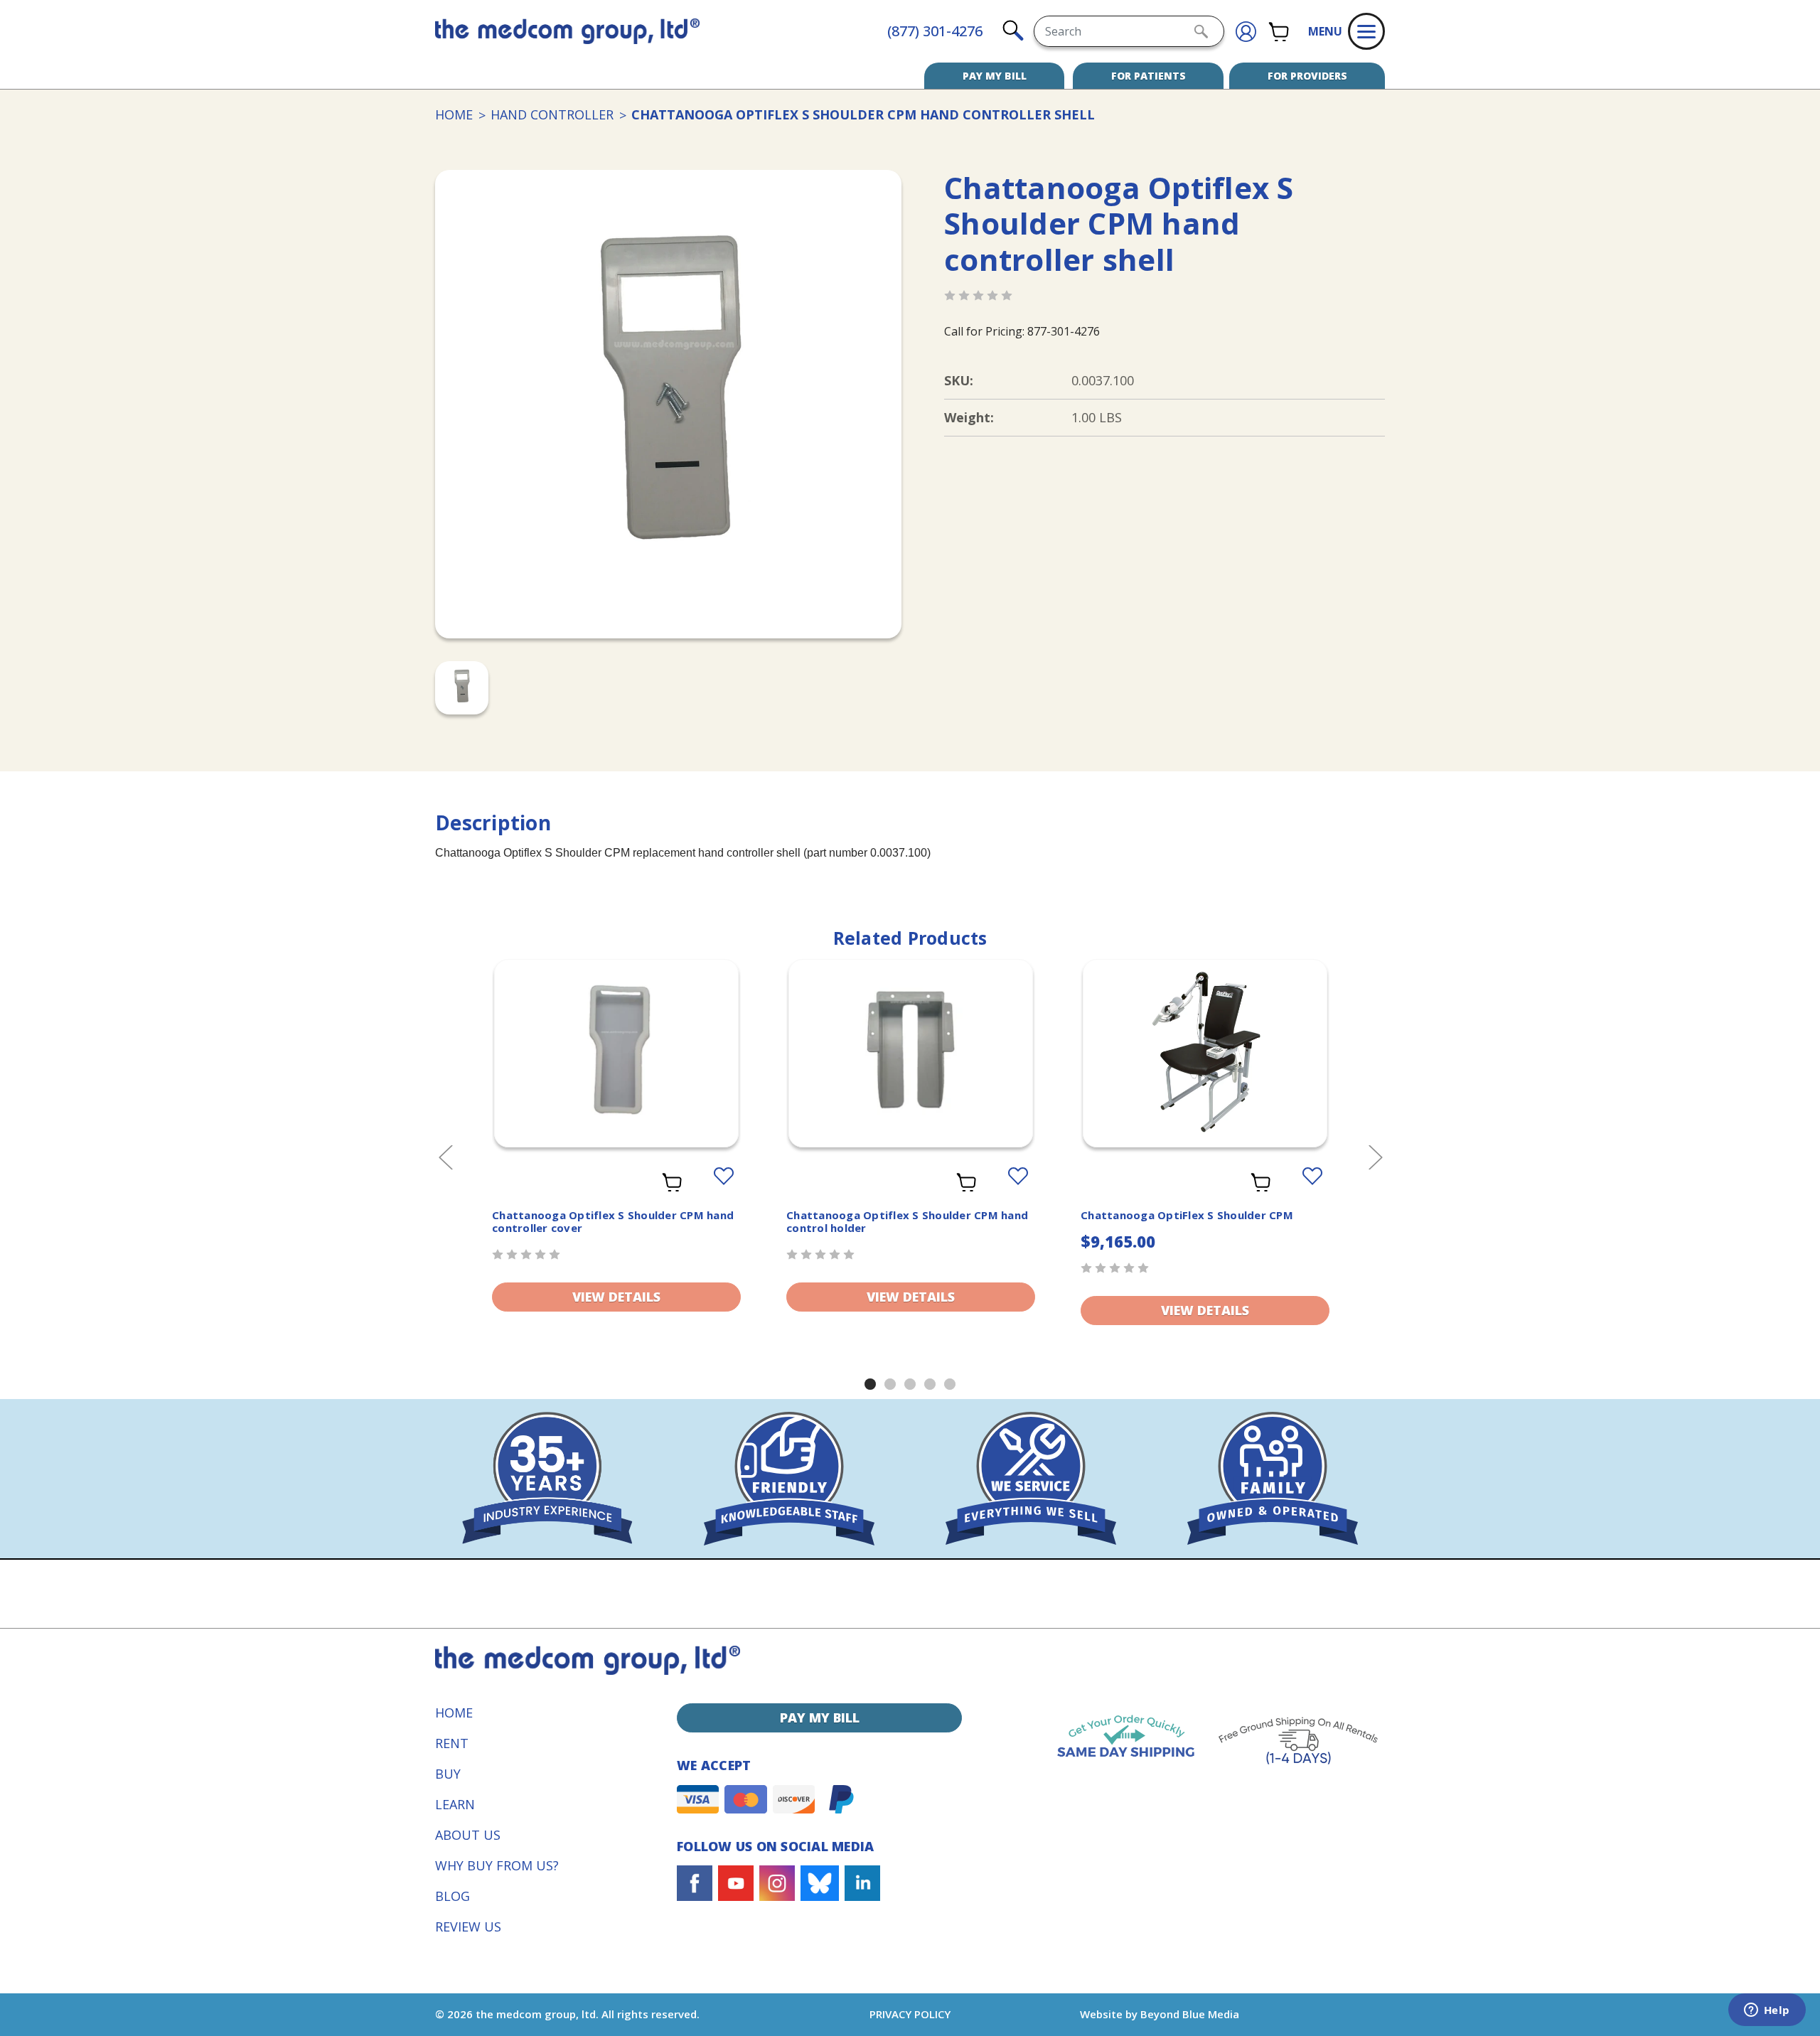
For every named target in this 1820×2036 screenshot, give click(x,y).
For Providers (1307, 76)
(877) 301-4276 (935, 31)
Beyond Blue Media (1190, 2014)
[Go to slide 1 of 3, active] (870, 1384)
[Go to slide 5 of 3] (950, 1384)
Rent (452, 1743)
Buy (448, 1774)
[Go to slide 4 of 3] (930, 1384)
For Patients (1149, 76)
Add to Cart (1205, 1071)
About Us (468, 1835)
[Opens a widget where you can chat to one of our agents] (1767, 2011)
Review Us (468, 1927)
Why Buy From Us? (497, 1865)
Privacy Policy (910, 2014)
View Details (616, 1297)
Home (454, 1713)
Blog (453, 1896)
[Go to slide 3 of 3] (910, 1384)
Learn (455, 1804)
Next (1375, 1156)
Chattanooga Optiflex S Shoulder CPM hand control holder (907, 1221)
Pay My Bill (995, 76)
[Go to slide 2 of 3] (890, 1384)
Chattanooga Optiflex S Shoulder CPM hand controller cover (613, 1221)
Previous (445, 1156)
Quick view (617, 1056)
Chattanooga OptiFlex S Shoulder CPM (1187, 1215)
